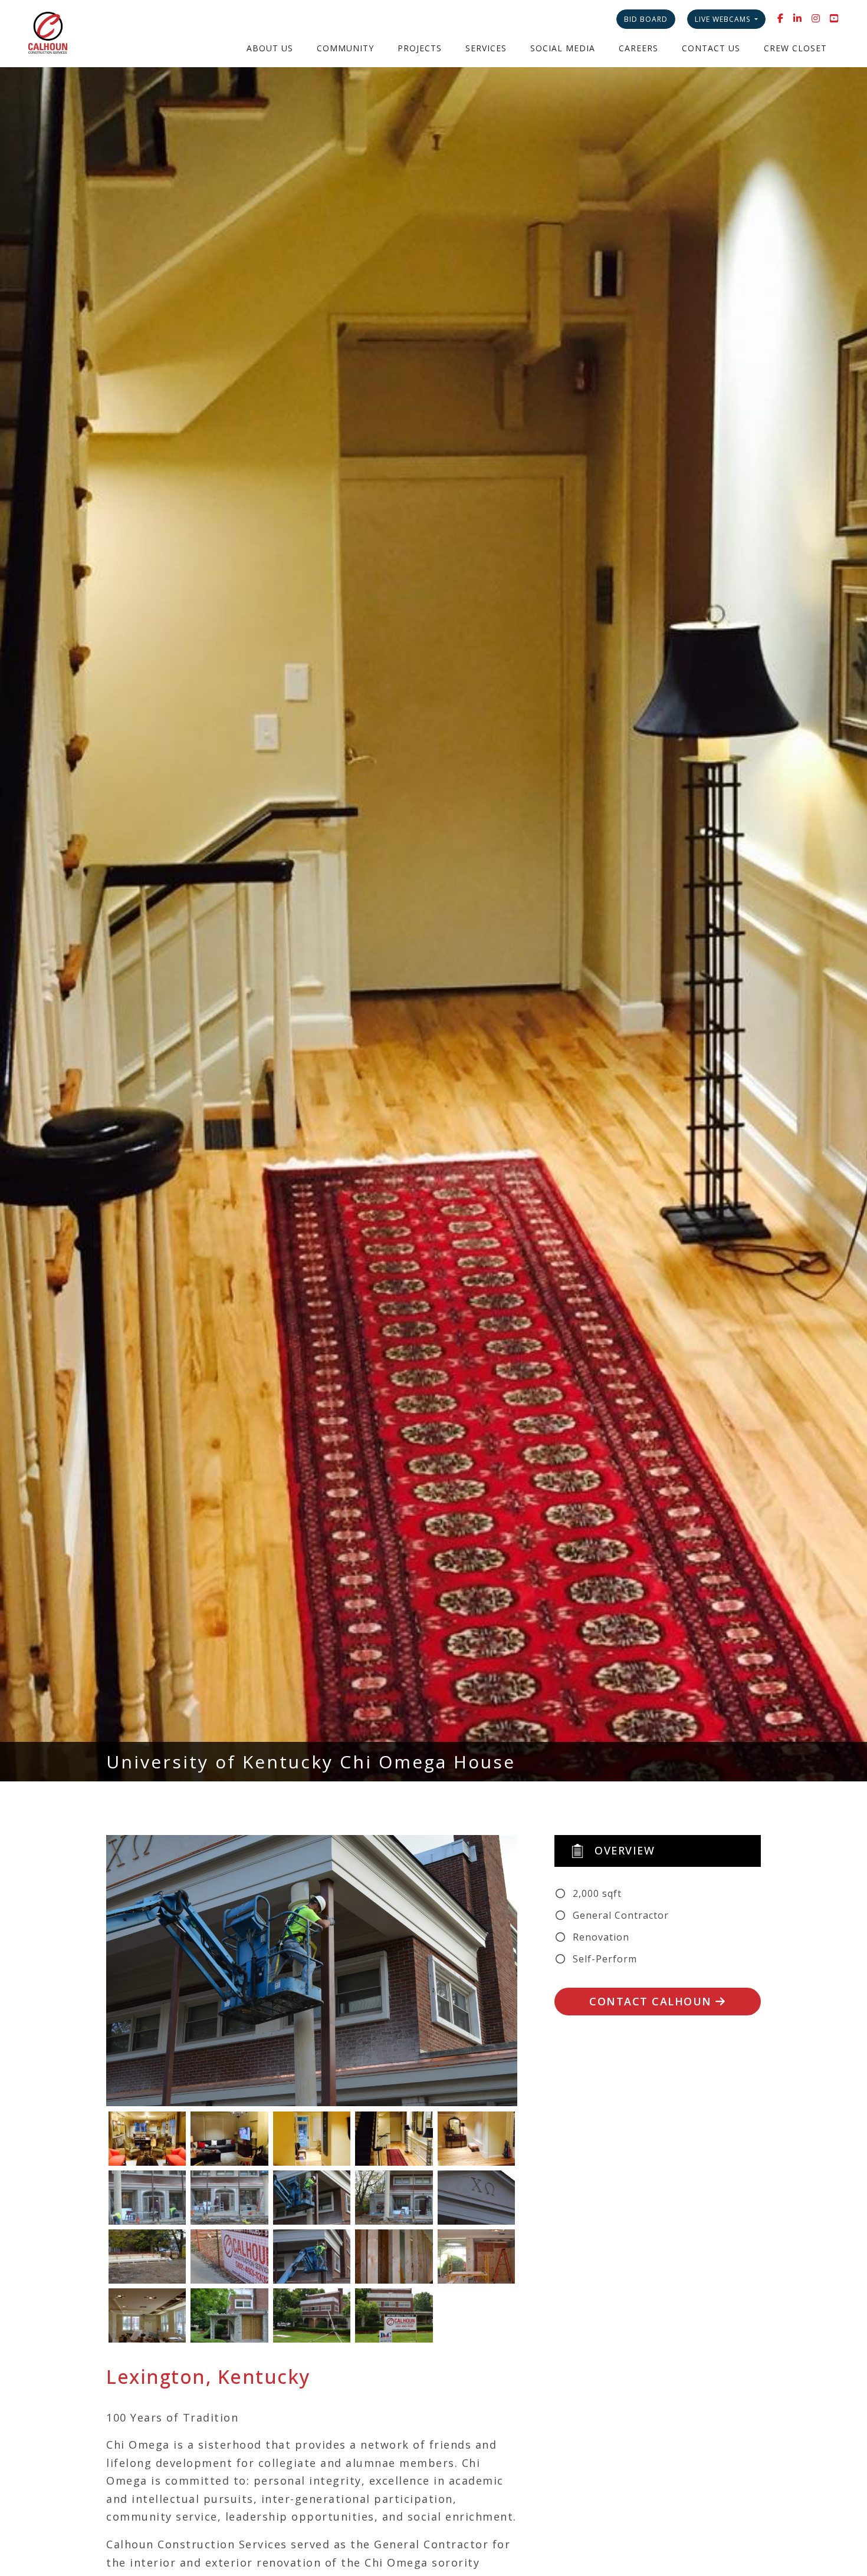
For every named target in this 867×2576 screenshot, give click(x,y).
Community (345, 48)
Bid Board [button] (646, 19)
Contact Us (711, 48)
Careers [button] (638, 48)
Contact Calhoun (652, 2001)
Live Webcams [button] (724, 19)
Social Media (563, 48)
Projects (420, 48)
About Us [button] (270, 48)
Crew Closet (795, 48)
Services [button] (486, 48)
